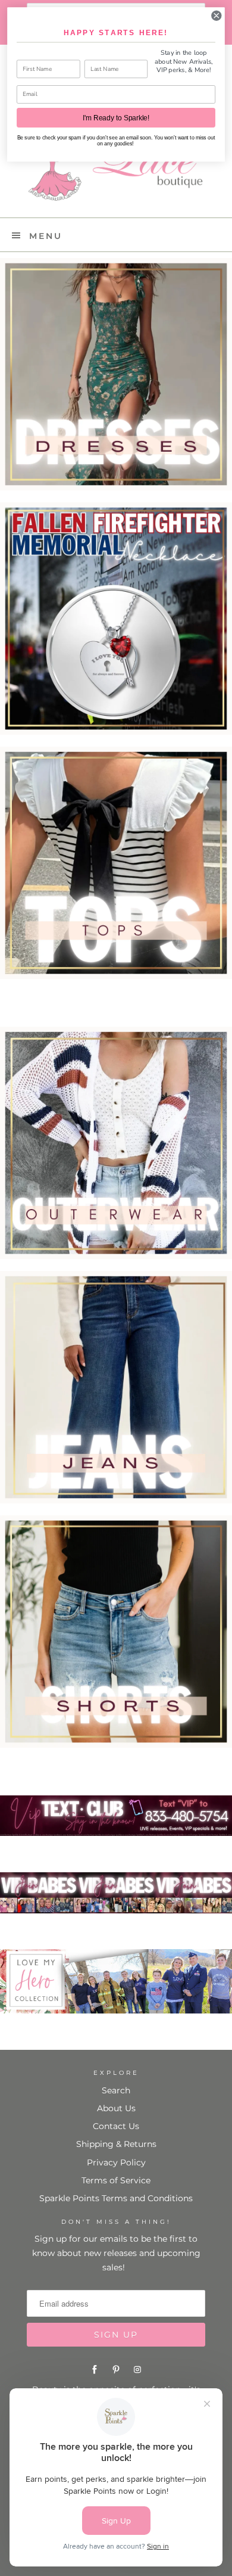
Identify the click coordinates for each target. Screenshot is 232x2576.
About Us (116, 2108)
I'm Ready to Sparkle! (116, 118)
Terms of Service (116, 2180)
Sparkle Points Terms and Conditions (116, 2198)
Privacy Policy (116, 2162)
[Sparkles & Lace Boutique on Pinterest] (116, 2370)
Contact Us (116, 2126)
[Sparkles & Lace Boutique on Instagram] (137, 2370)
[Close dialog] (217, 15)
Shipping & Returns (116, 2144)
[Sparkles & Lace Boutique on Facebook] (95, 2370)
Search (116, 2090)
